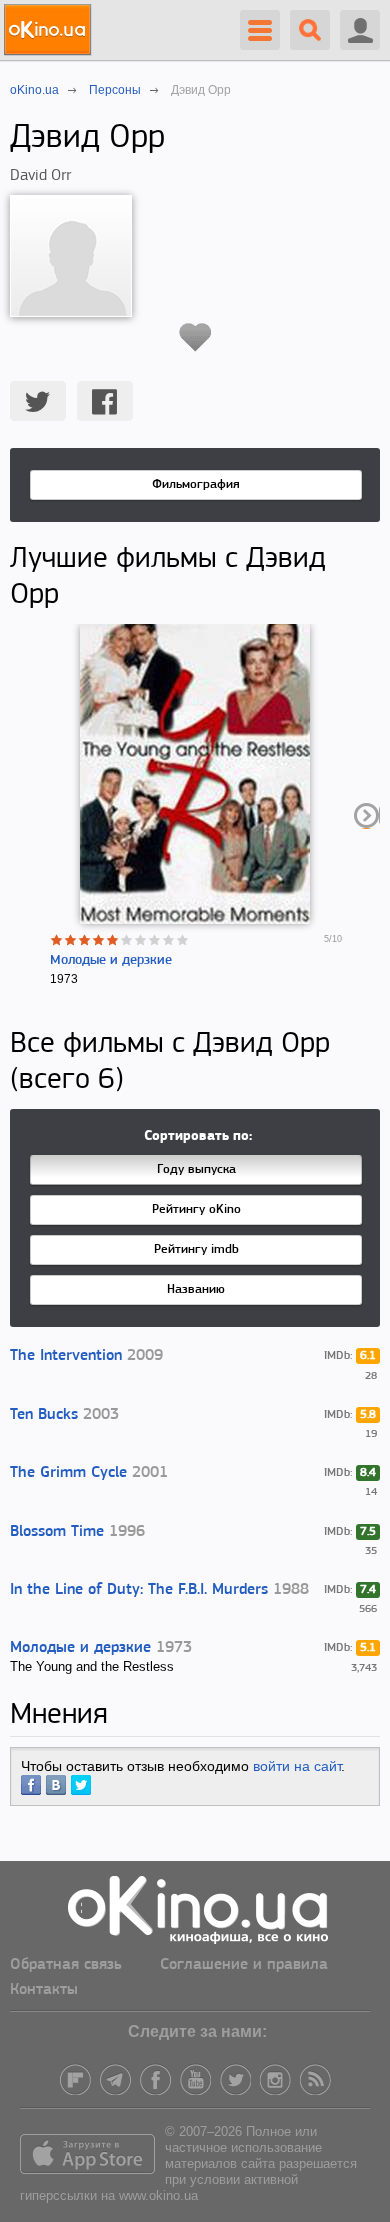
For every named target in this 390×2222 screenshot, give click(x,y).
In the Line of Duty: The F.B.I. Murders (139, 1590)
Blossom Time (57, 1532)
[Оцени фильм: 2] (71, 940)
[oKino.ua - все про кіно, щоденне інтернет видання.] (50, 30)
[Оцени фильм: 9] (169, 940)
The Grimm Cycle (68, 1473)
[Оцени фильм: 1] (57, 940)
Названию (196, 1289)
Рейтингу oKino (196, 1209)
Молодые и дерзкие (111, 960)
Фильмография (196, 484)
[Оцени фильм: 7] (141, 940)
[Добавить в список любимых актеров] (195, 337)
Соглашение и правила (244, 1965)
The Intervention (66, 1356)
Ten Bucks (44, 1415)
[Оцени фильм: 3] (85, 940)
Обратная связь (66, 1965)
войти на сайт (297, 1766)
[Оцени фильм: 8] (155, 940)
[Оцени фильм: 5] (113, 940)
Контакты (44, 1990)
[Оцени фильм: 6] (127, 940)
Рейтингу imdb (196, 1249)
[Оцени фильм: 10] (183, 940)
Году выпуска (196, 1169)
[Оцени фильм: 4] (99, 940)
